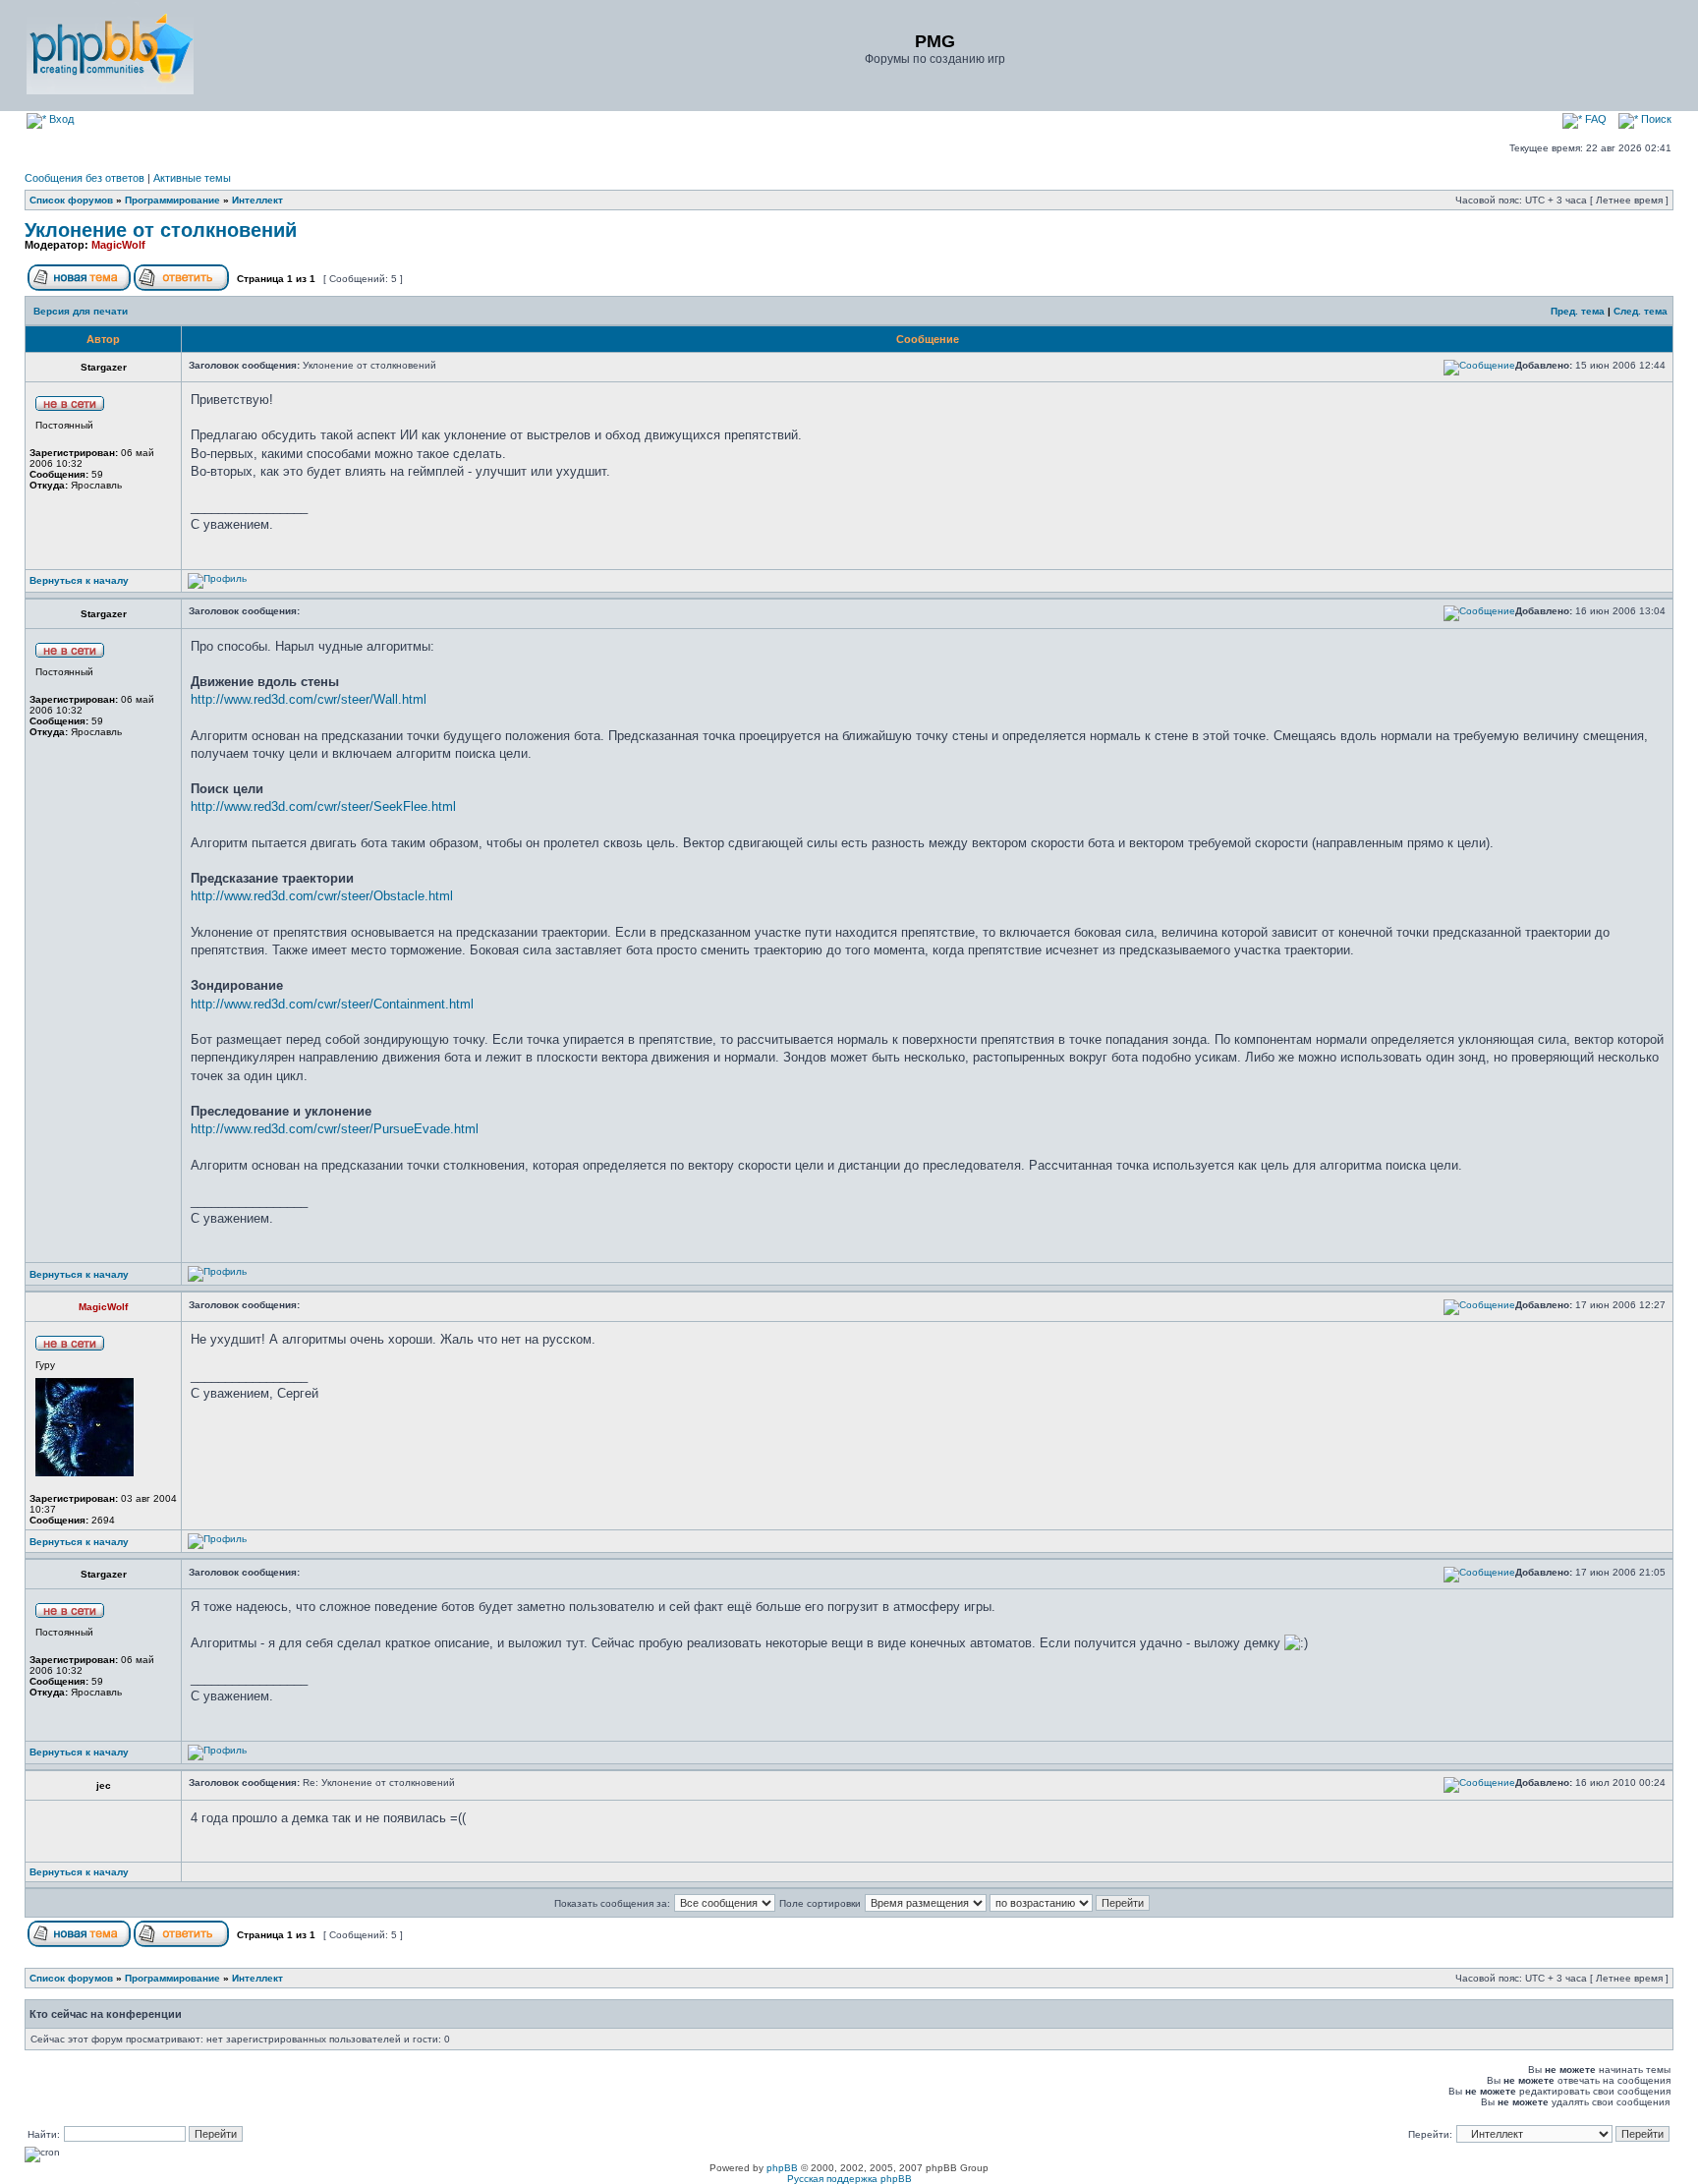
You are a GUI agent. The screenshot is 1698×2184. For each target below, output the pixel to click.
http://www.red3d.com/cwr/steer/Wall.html (309, 699)
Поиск (1655, 119)
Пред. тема (1578, 311)
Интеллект (257, 200)
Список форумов (71, 200)
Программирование (172, 200)
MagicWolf (118, 245)
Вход (60, 119)
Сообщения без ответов (85, 178)
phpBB (782, 2168)
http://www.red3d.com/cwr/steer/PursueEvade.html (335, 1129)
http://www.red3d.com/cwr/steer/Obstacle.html (322, 896)
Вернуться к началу (79, 580)
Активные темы (192, 178)
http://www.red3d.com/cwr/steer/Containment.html (332, 1004)
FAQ (1594, 119)
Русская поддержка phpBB (849, 2179)
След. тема (1641, 311)
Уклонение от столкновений (161, 230)
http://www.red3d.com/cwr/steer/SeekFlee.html (323, 806)
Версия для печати (81, 311)
